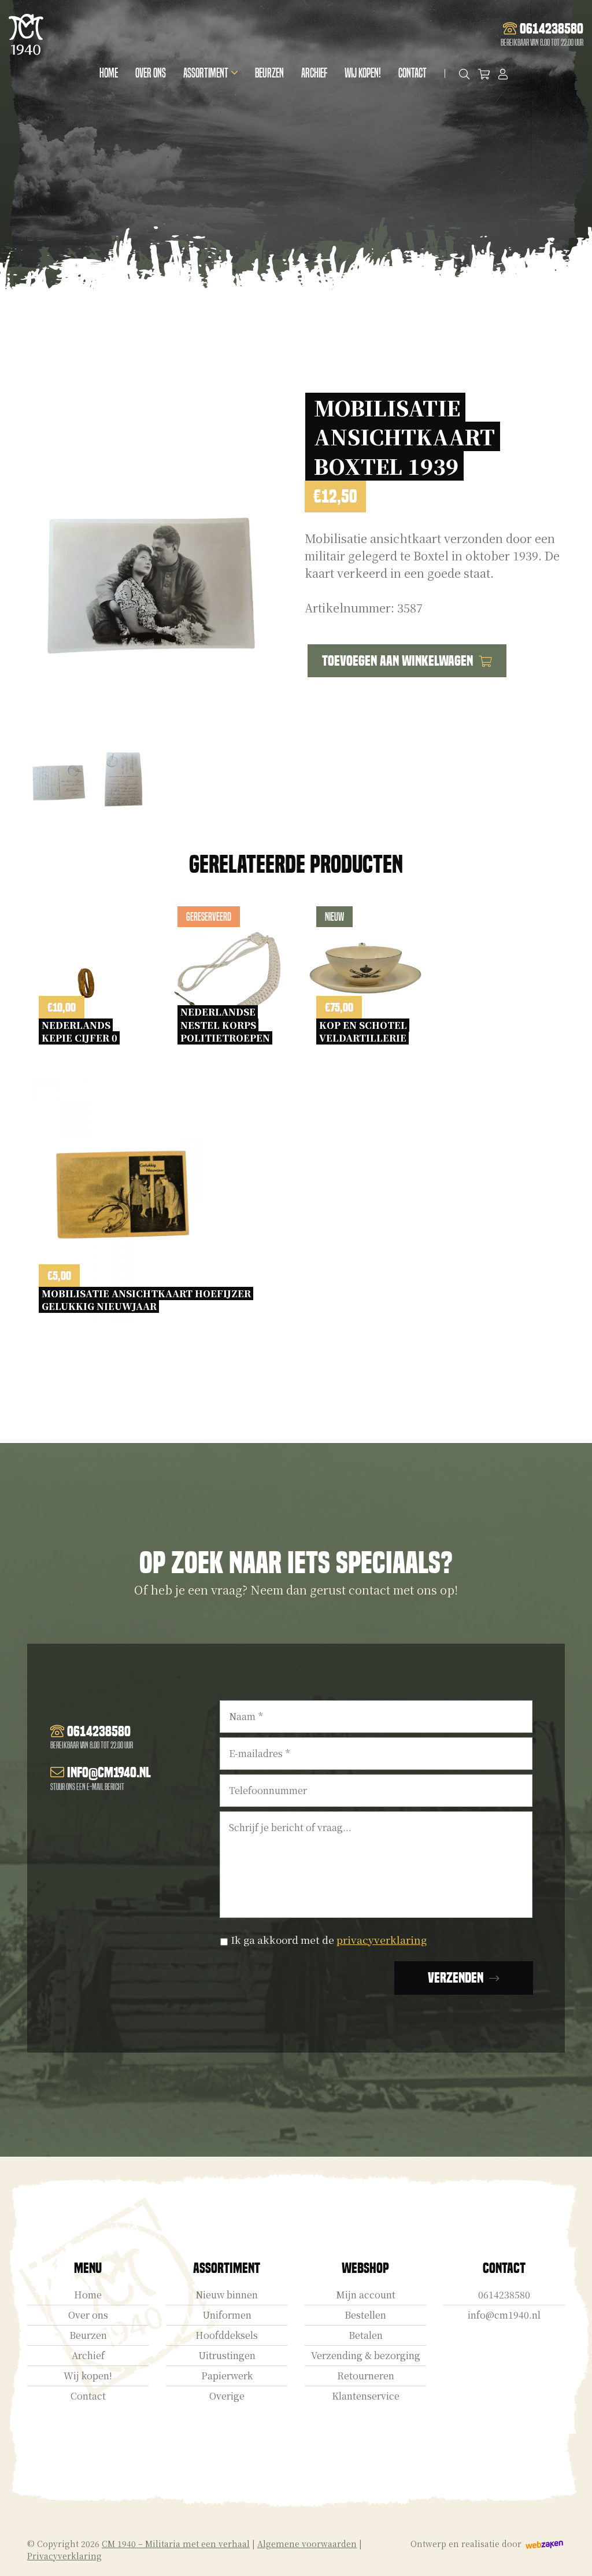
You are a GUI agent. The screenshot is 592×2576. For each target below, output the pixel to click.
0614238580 (504, 2295)
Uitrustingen (227, 2355)
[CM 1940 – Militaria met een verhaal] (26, 34)
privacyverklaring (382, 1940)
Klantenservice (366, 2396)
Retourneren (366, 2376)
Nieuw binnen (227, 2295)
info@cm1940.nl (504, 2315)
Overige (227, 2396)
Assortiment (206, 73)
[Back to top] (571, 2555)
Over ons (151, 73)
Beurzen (269, 73)
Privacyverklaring (64, 2556)
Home (109, 73)
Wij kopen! (363, 73)
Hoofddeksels (227, 2335)
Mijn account (366, 2295)
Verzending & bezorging (366, 2355)
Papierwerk (227, 2376)
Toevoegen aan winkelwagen (397, 661)
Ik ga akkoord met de (329, 1940)
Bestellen (365, 2315)
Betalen (366, 2335)
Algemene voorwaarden (307, 2544)
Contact (412, 73)
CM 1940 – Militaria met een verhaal (176, 2544)
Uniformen (227, 2315)
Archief (314, 73)
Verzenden (456, 1978)
